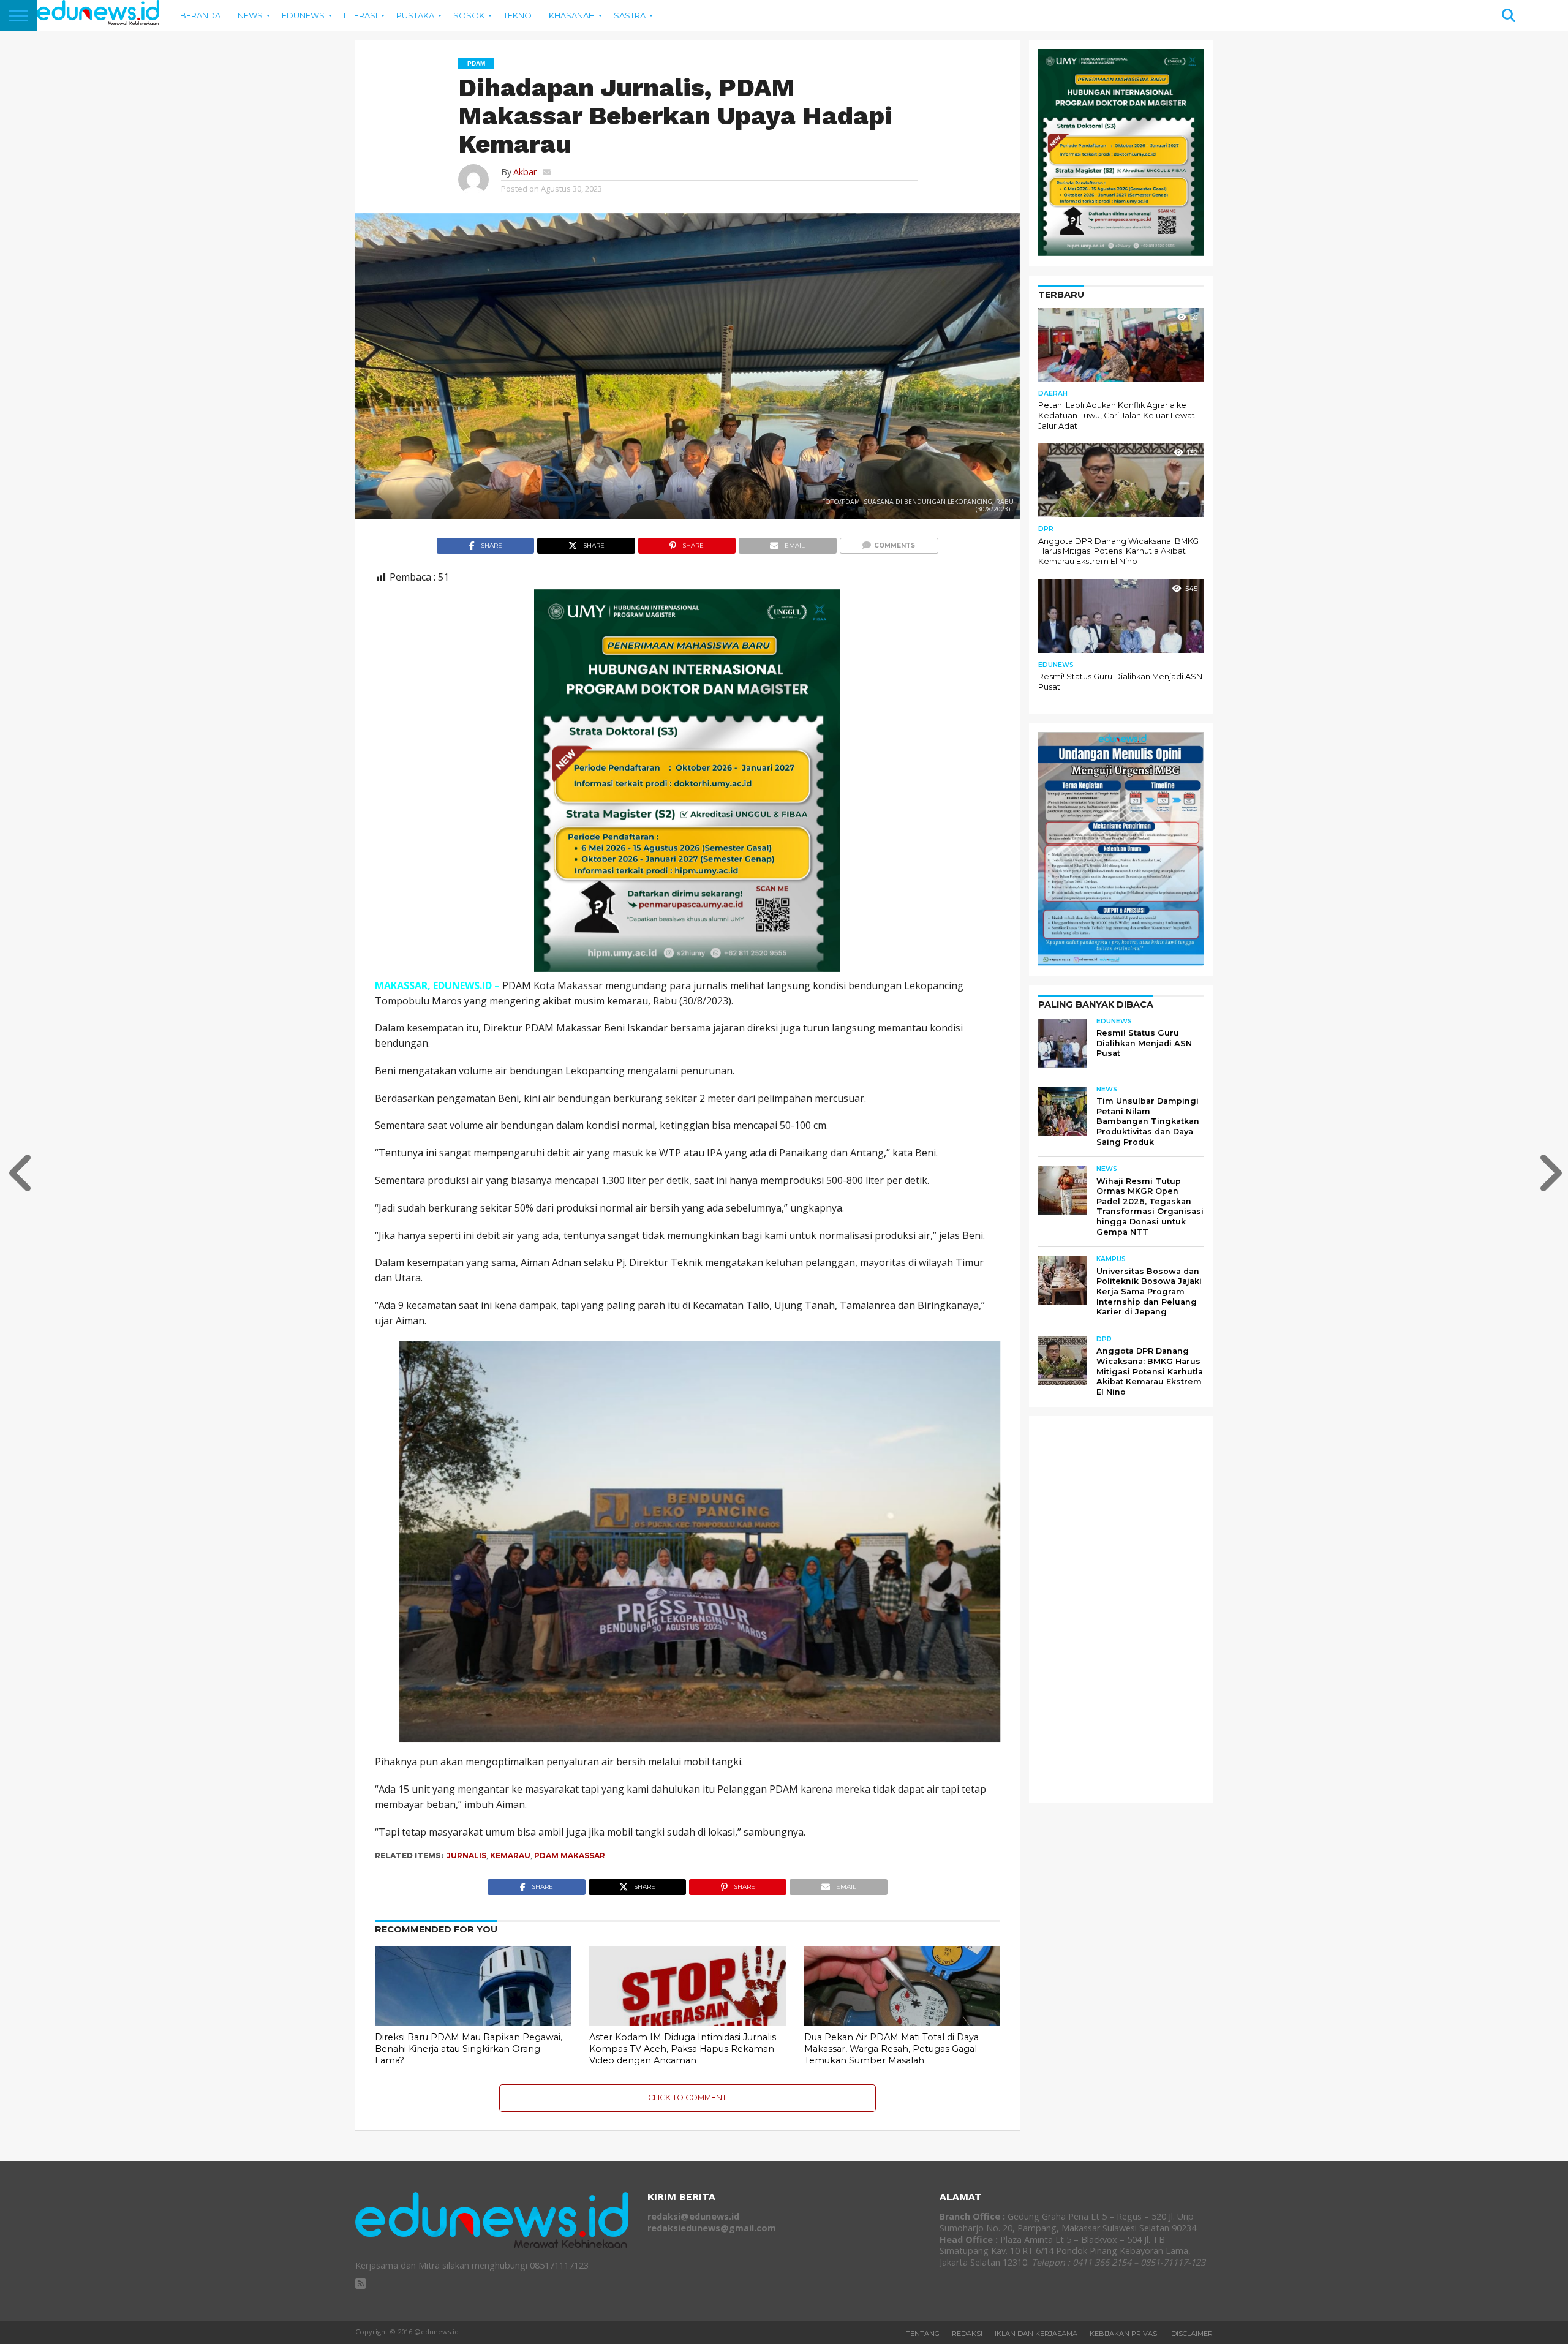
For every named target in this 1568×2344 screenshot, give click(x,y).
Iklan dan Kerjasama (1036, 2334)
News (250, 15)
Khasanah (572, 15)
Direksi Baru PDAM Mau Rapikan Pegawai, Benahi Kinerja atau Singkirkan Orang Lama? (469, 2048)
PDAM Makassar (570, 1856)
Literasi (360, 15)
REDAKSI (967, 2334)
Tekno (518, 15)
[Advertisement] (1130, 1609)
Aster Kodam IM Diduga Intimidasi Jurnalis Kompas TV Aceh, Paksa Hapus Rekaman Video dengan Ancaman (683, 2048)
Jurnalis (466, 1856)
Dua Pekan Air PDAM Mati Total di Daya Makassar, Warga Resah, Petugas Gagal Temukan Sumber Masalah (891, 2048)
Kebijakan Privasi (1124, 2334)
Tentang (923, 2334)
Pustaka (415, 15)
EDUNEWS (303, 15)
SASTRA (630, 15)
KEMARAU (510, 1856)
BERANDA (200, 15)
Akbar (525, 172)
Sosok (469, 15)
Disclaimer (1192, 2334)
